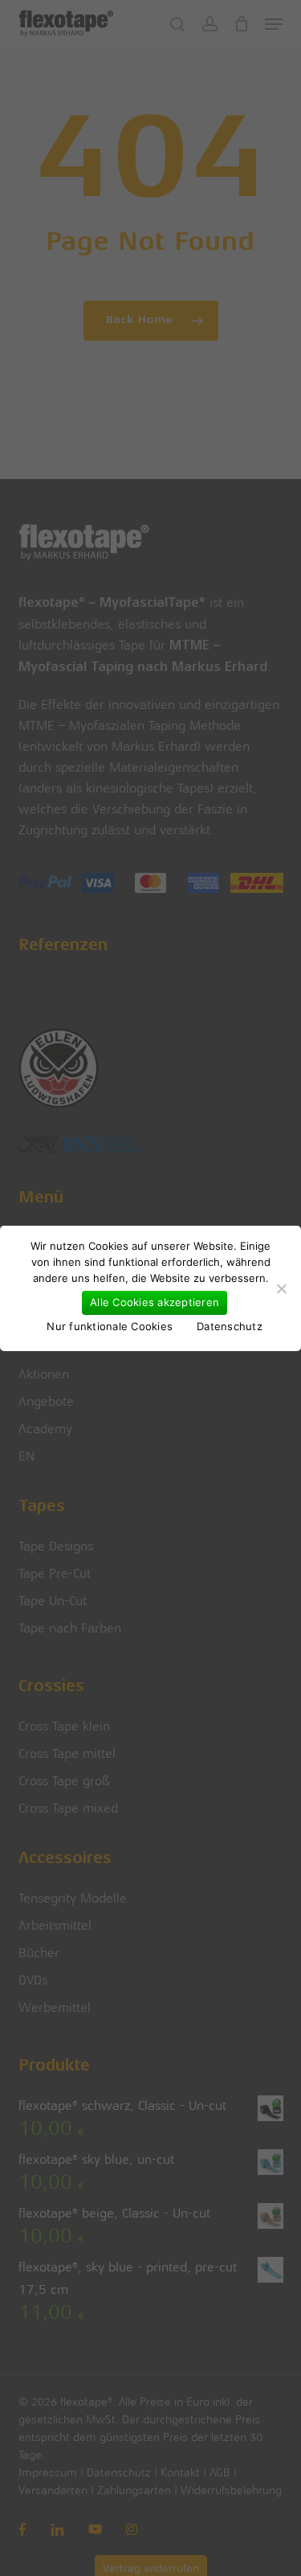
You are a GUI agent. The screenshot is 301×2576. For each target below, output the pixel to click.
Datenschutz (230, 1326)
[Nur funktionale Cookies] (281, 1288)
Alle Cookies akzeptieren (155, 1302)
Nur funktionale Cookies (110, 1326)
